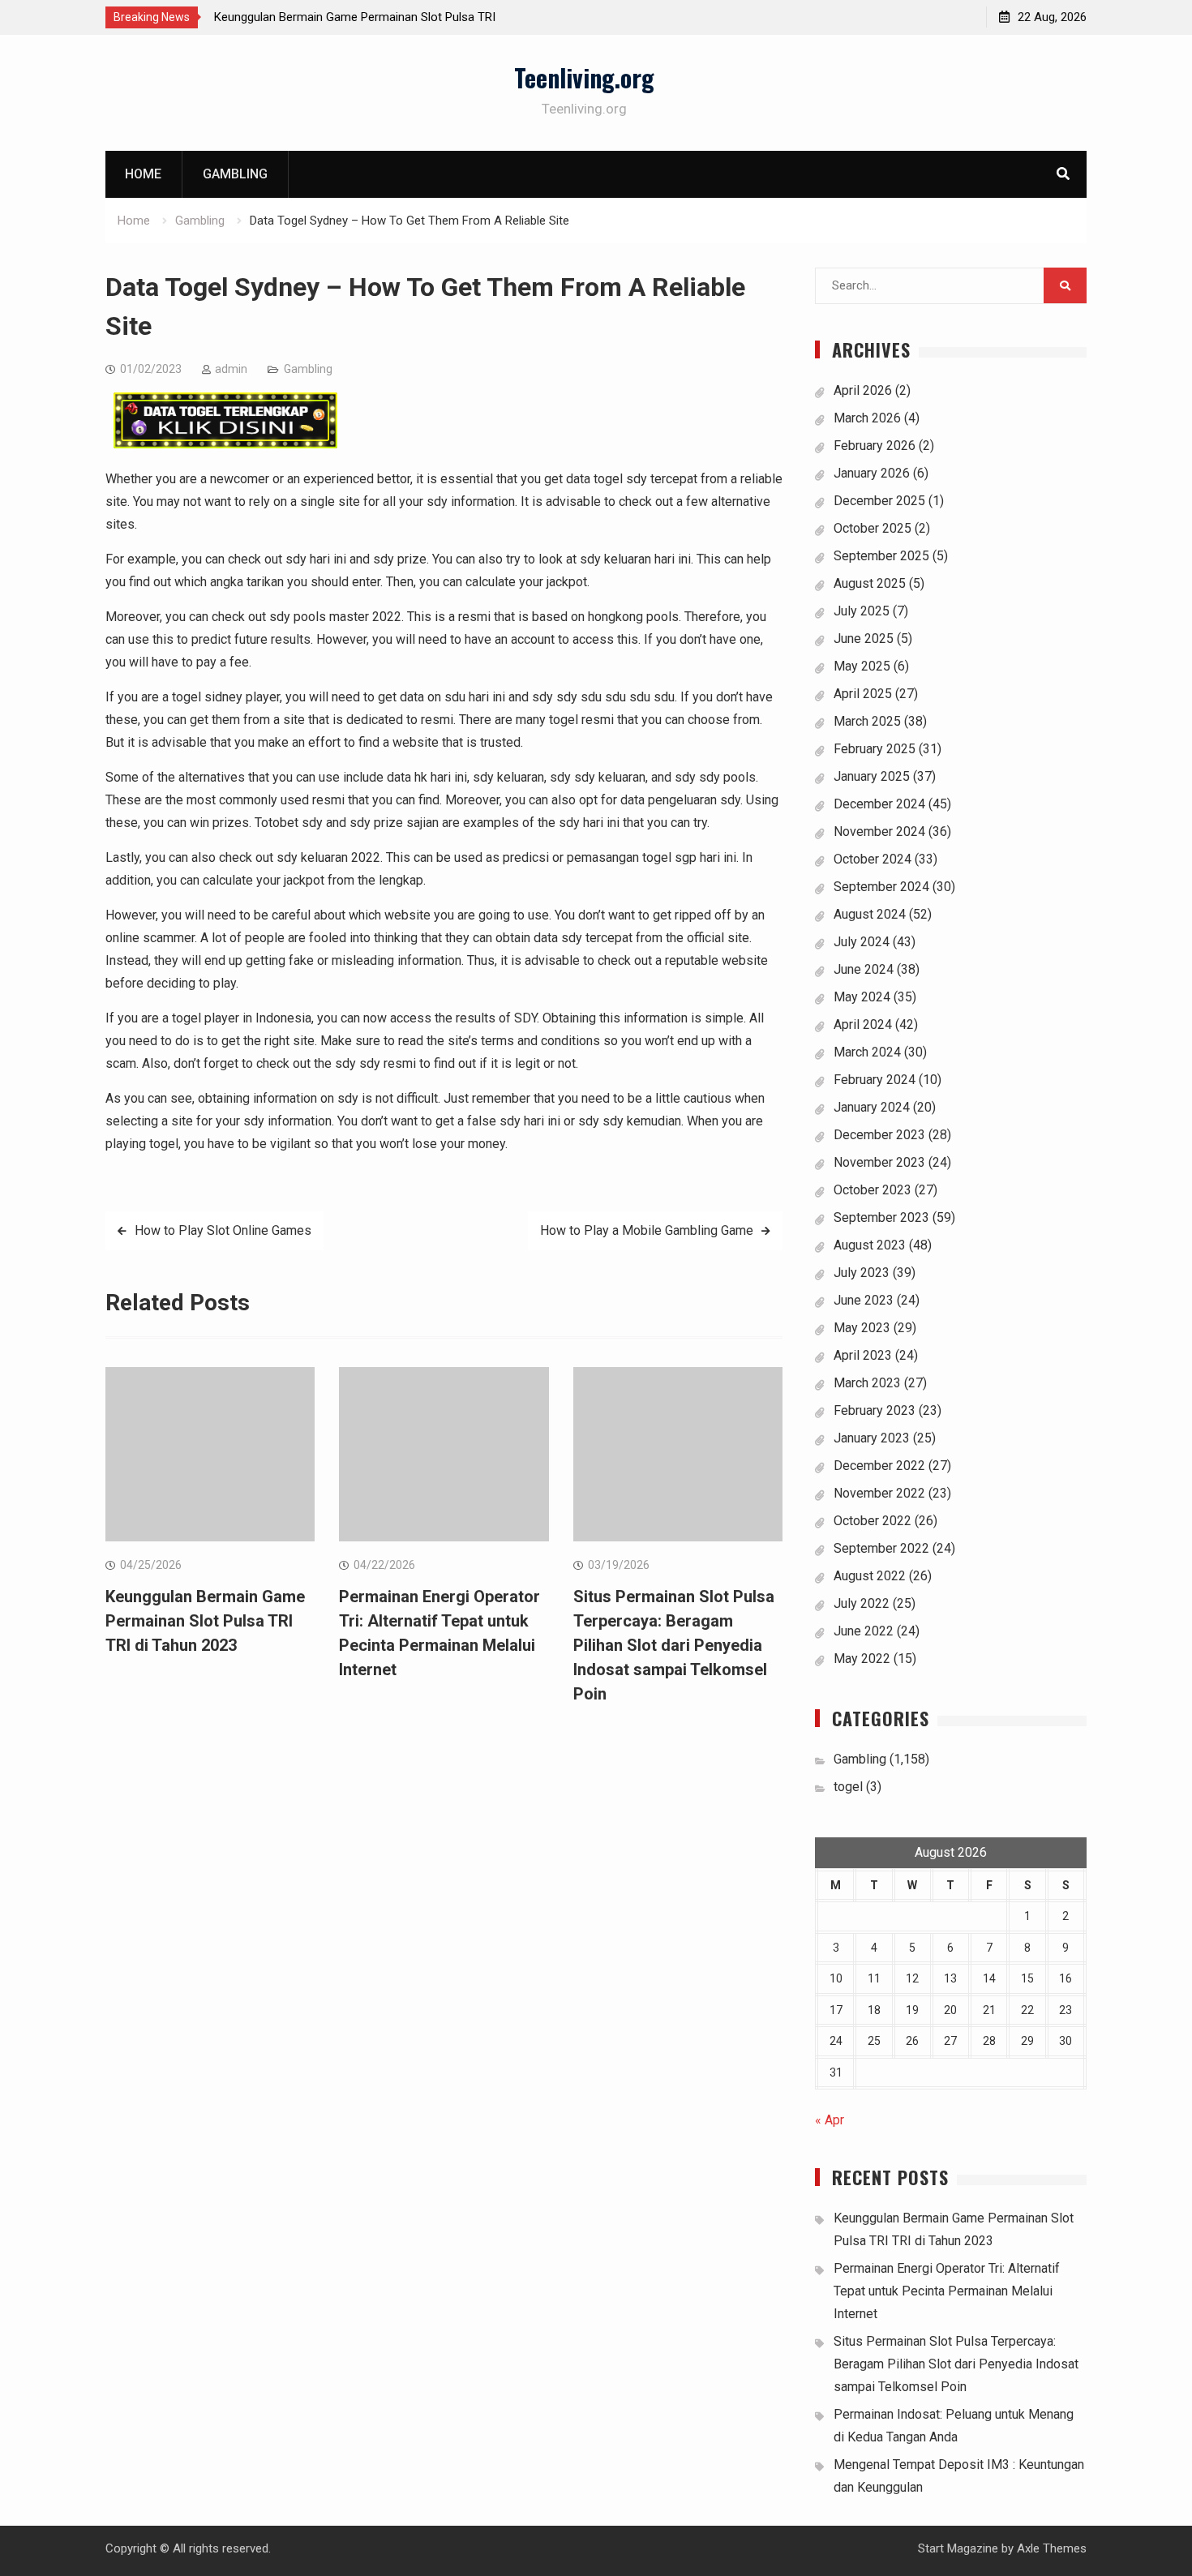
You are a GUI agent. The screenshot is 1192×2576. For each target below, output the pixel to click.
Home (143, 174)
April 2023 (863, 1355)
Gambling (235, 174)
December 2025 (879, 501)
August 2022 (870, 1576)
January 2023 (872, 1438)
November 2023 (879, 1162)
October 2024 (873, 859)
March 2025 (867, 721)
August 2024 (870, 914)
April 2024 (863, 1024)
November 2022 (879, 1493)
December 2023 (879, 1135)
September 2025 (881, 556)
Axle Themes (1052, 2548)
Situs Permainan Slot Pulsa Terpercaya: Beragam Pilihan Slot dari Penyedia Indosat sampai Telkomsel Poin (674, 1645)
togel (848, 1787)
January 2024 (872, 1107)
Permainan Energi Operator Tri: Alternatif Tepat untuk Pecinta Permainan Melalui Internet (947, 2291)
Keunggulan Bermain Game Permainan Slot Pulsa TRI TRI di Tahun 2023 (205, 1621)
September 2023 (881, 1217)
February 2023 (875, 1410)
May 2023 (862, 1328)
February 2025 (875, 749)
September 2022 (881, 1548)
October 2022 (873, 1521)
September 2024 (881, 887)
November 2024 (879, 832)
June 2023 (864, 1300)
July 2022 (862, 1603)
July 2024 (862, 942)
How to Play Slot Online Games (223, 1230)
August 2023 (870, 1245)
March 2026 (867, 418)
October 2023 (873, 1190)
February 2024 (875, 1080)
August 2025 (870, 583)
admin (231, 369)
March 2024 (867, 1052)
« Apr (830, 2120)
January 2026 (872, 473)
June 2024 (864, 969)
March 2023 (867, 1383)
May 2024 (862, 997)
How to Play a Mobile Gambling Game (647, 1230)
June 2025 (864, 639)
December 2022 (879, 1466)
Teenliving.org (584, 77)
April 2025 (863, 694)
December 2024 (879, 804)
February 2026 (875, 446)
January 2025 (872, 776)
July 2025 (862, 611)
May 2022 (862, 1659)
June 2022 (864, 1631)
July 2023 (862, 1273)
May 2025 (862, 666)
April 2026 (863, 390)
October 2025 (873, 528)
